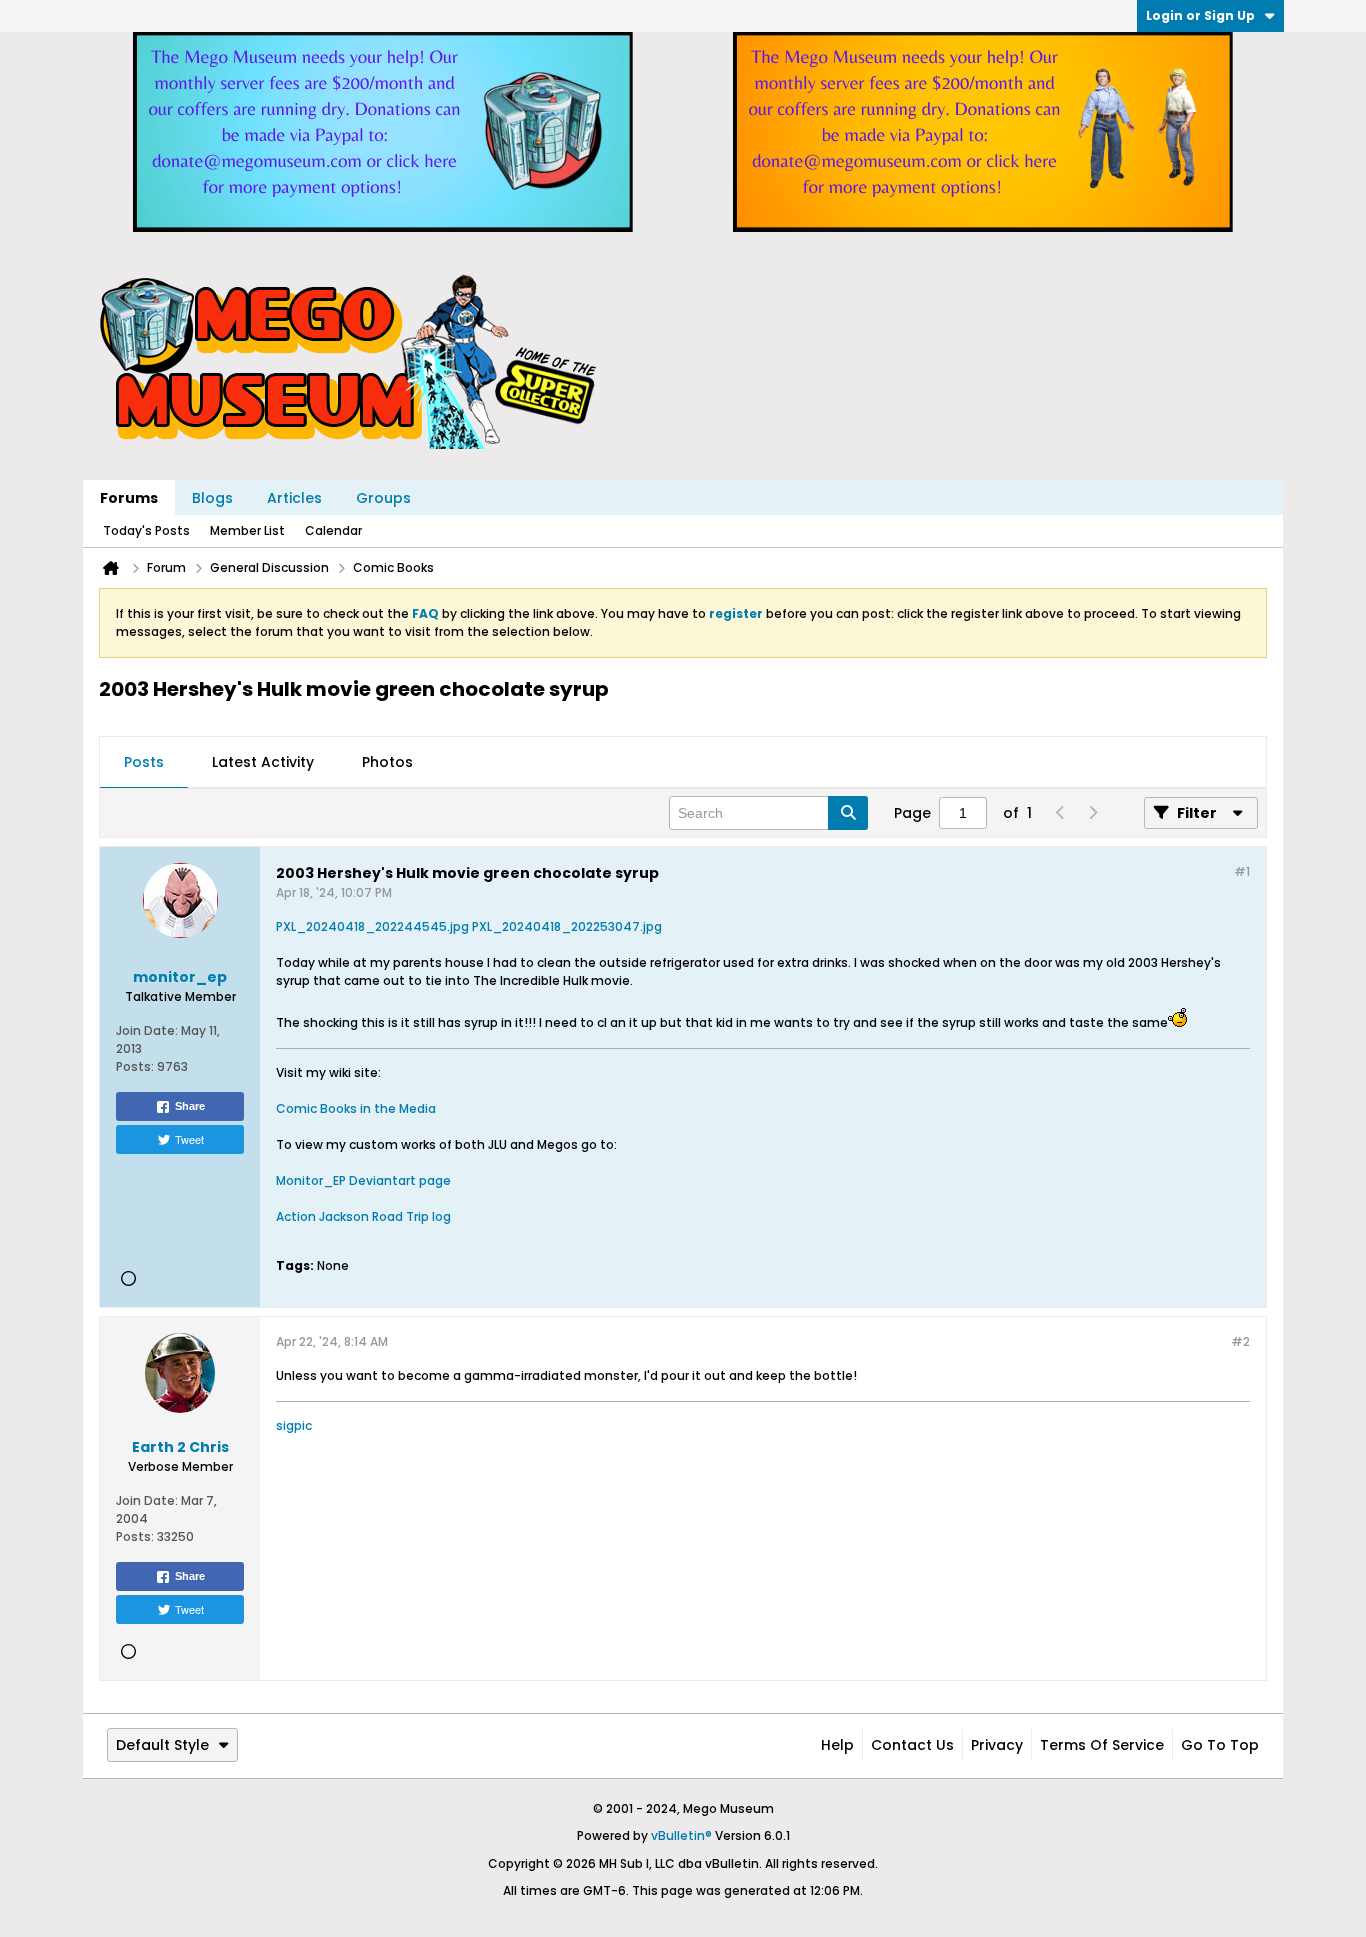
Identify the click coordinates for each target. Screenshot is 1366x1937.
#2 (1240, 1341)
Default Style (162, 1745)
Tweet (189, 1139)
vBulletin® (681, 1835)
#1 (1242, 871)
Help (837, 1745)
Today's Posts (146, 530)
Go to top (1220, 1745)
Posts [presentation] (144, 762)
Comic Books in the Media (356, 1108)
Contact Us (912, 1745)
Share (190, 1106)
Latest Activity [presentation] (263, 762)
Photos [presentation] (387, 762)
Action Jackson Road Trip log (363, 1216)
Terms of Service (1102, 1745)
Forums (129, 498)
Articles (294, 498)
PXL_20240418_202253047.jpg (567, 926)
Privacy (997, 1745)
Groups (383, 498)
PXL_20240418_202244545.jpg (372, 926)
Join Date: (147, 1030)
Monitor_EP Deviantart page (363, 1180)
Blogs (212, 498)
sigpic (294, 1425)
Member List (247, 530)
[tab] (144, 763)
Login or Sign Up (1200, 15)
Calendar (333, 530)
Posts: (135, 1066)
